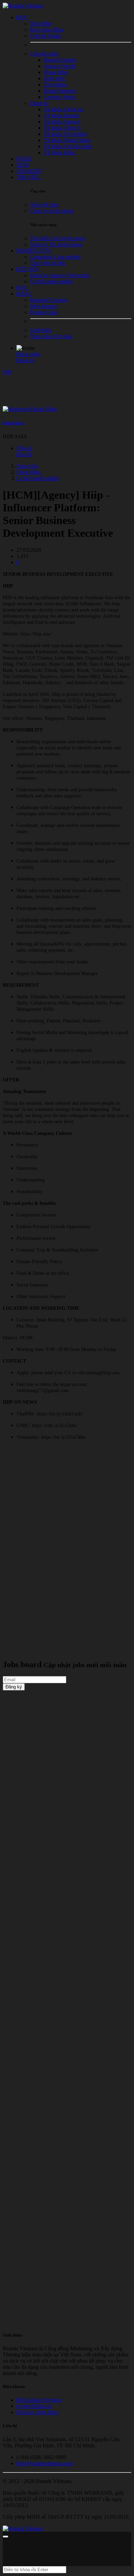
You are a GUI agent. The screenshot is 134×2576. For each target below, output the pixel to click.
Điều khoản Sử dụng (39, 2400)
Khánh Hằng (14, 423)
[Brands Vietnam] (23, 6)
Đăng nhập (29, 354)
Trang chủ (27, 466)
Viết (7, 372)
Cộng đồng (29, 472)
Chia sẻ (25, 448)
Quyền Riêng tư (34, 2406)
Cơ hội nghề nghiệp (38, 478)
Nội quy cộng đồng (38, 2412)
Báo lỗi (24, 454)
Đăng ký (26, 360)
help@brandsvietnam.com (45, 2463)
